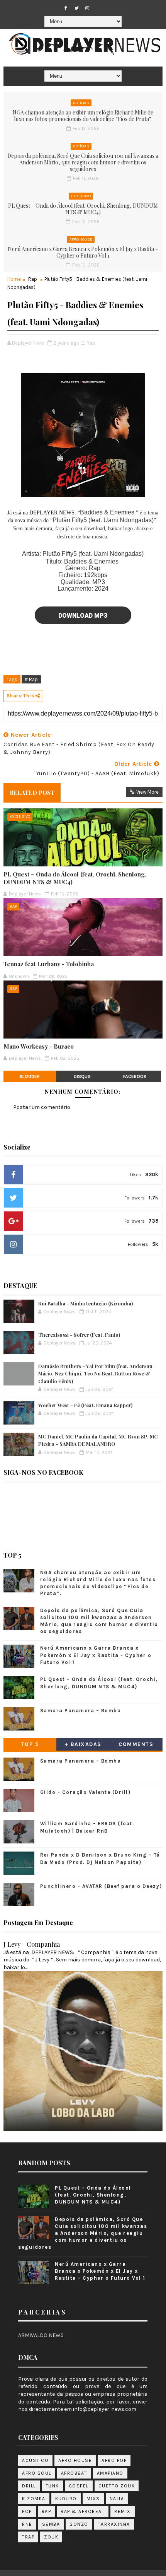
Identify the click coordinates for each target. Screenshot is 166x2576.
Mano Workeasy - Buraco (39, 1046)
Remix (123, 2511)
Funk (52, 2486)
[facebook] (66, 8)
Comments (136, 1744)
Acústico (35, 2460)
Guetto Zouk (117, 2486)
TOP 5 (30, 1744)
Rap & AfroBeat (83, 2511)
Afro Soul (37, 2473)
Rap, (91, 343)
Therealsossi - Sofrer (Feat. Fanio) (79, 1335)
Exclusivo (81, 196)
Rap (33, 279)
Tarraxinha (114, 2524)
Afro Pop (114, 2460)
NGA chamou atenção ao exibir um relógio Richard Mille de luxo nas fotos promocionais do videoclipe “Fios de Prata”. (83, 116)
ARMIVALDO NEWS (41, 2335)
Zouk (51, 2537)
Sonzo (79, 2524)
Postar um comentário (42, 1107)
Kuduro (66, 2499)
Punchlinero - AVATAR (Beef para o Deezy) (101, 1886)
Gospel (79, 2486)
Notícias (81, 103)
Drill (29, 2486)
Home (14, 279)
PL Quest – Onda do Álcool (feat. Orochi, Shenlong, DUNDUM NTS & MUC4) (83, 209)
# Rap (31, 679)
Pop (27, 2511)
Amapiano (110, 2473)
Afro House (81, 239)
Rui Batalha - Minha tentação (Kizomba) (86, 1303)
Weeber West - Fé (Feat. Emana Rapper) (85, 1405)
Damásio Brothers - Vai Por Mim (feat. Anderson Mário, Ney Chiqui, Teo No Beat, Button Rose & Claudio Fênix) (95, 1373)
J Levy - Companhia (32, 1944)
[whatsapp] (98, 6)
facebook (135, 1076)
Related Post (32, 793)
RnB (27, 2524)
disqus (82, 1076)
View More (147, 792)
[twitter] (76, 8)
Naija (117, 2499)
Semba (51, 2524)
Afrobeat (74, 2473)
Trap (28, 2537)
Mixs (93, 2499)
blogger (30, 1076)
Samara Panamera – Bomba (81, 1711)
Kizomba (34, 2499)
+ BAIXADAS (83, 1744)
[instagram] (87, 8)
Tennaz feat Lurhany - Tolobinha (49, 964)
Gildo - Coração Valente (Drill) (86, 1792)
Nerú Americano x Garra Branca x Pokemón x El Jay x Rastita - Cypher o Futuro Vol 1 (83, 252)
